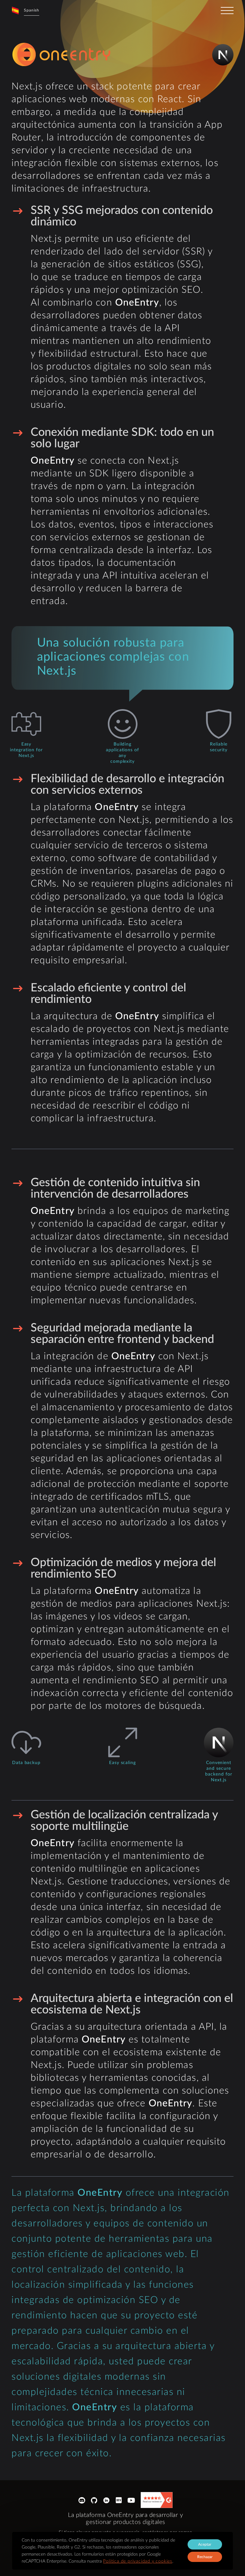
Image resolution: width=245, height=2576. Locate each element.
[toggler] (227, 11)
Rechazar (205, 2557)
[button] (25, 10)
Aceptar (205, 2544)
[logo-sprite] (63, 55)
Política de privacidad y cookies (138, 2561)
